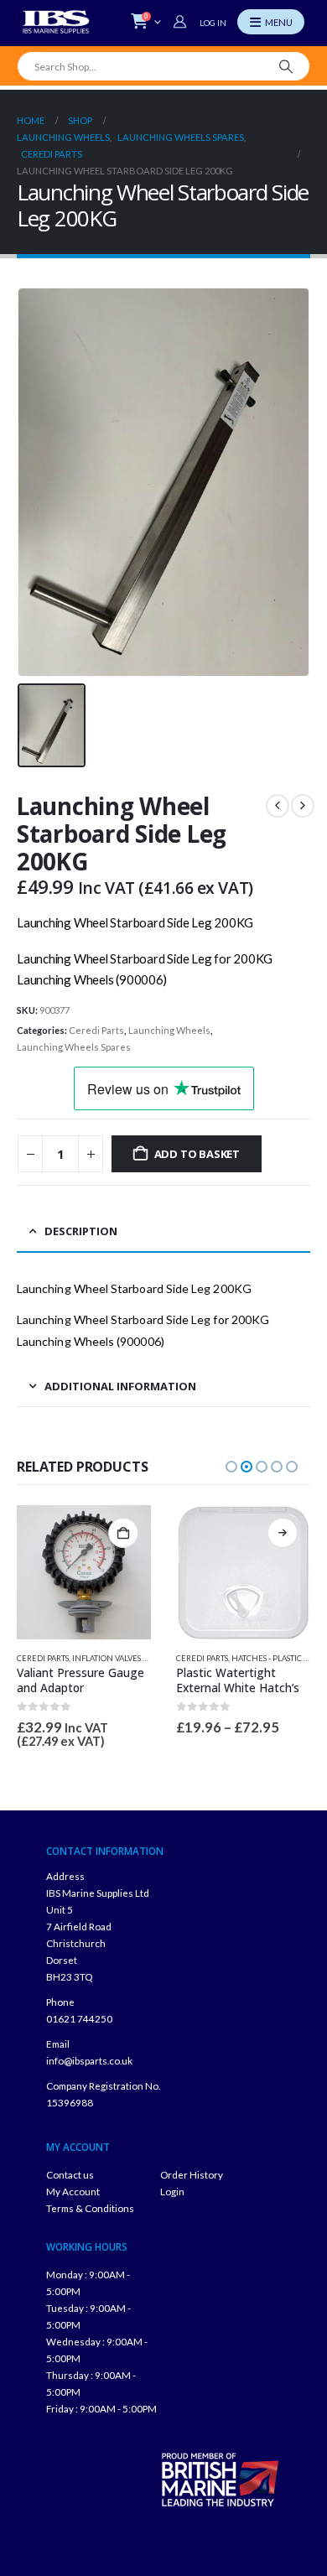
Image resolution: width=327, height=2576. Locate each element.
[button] (231, 1467)
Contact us (70, 2174)
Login (172, 2191)
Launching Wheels (169, 1030)
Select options (283, 1533)
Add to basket (197, 1154)
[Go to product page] (84, 1572)
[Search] (286, 66)
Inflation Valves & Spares (124, 1658)
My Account (73, 2191)
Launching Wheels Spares (74, 1047)
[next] (303, 806)
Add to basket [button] (123, 1533)
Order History (192, 2174)
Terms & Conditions (90, 2208)
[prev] (278, 806)
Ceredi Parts (96, 1030)
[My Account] (182, 22)
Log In (213, 23)
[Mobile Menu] (271, 22)
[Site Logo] (56, 22)
